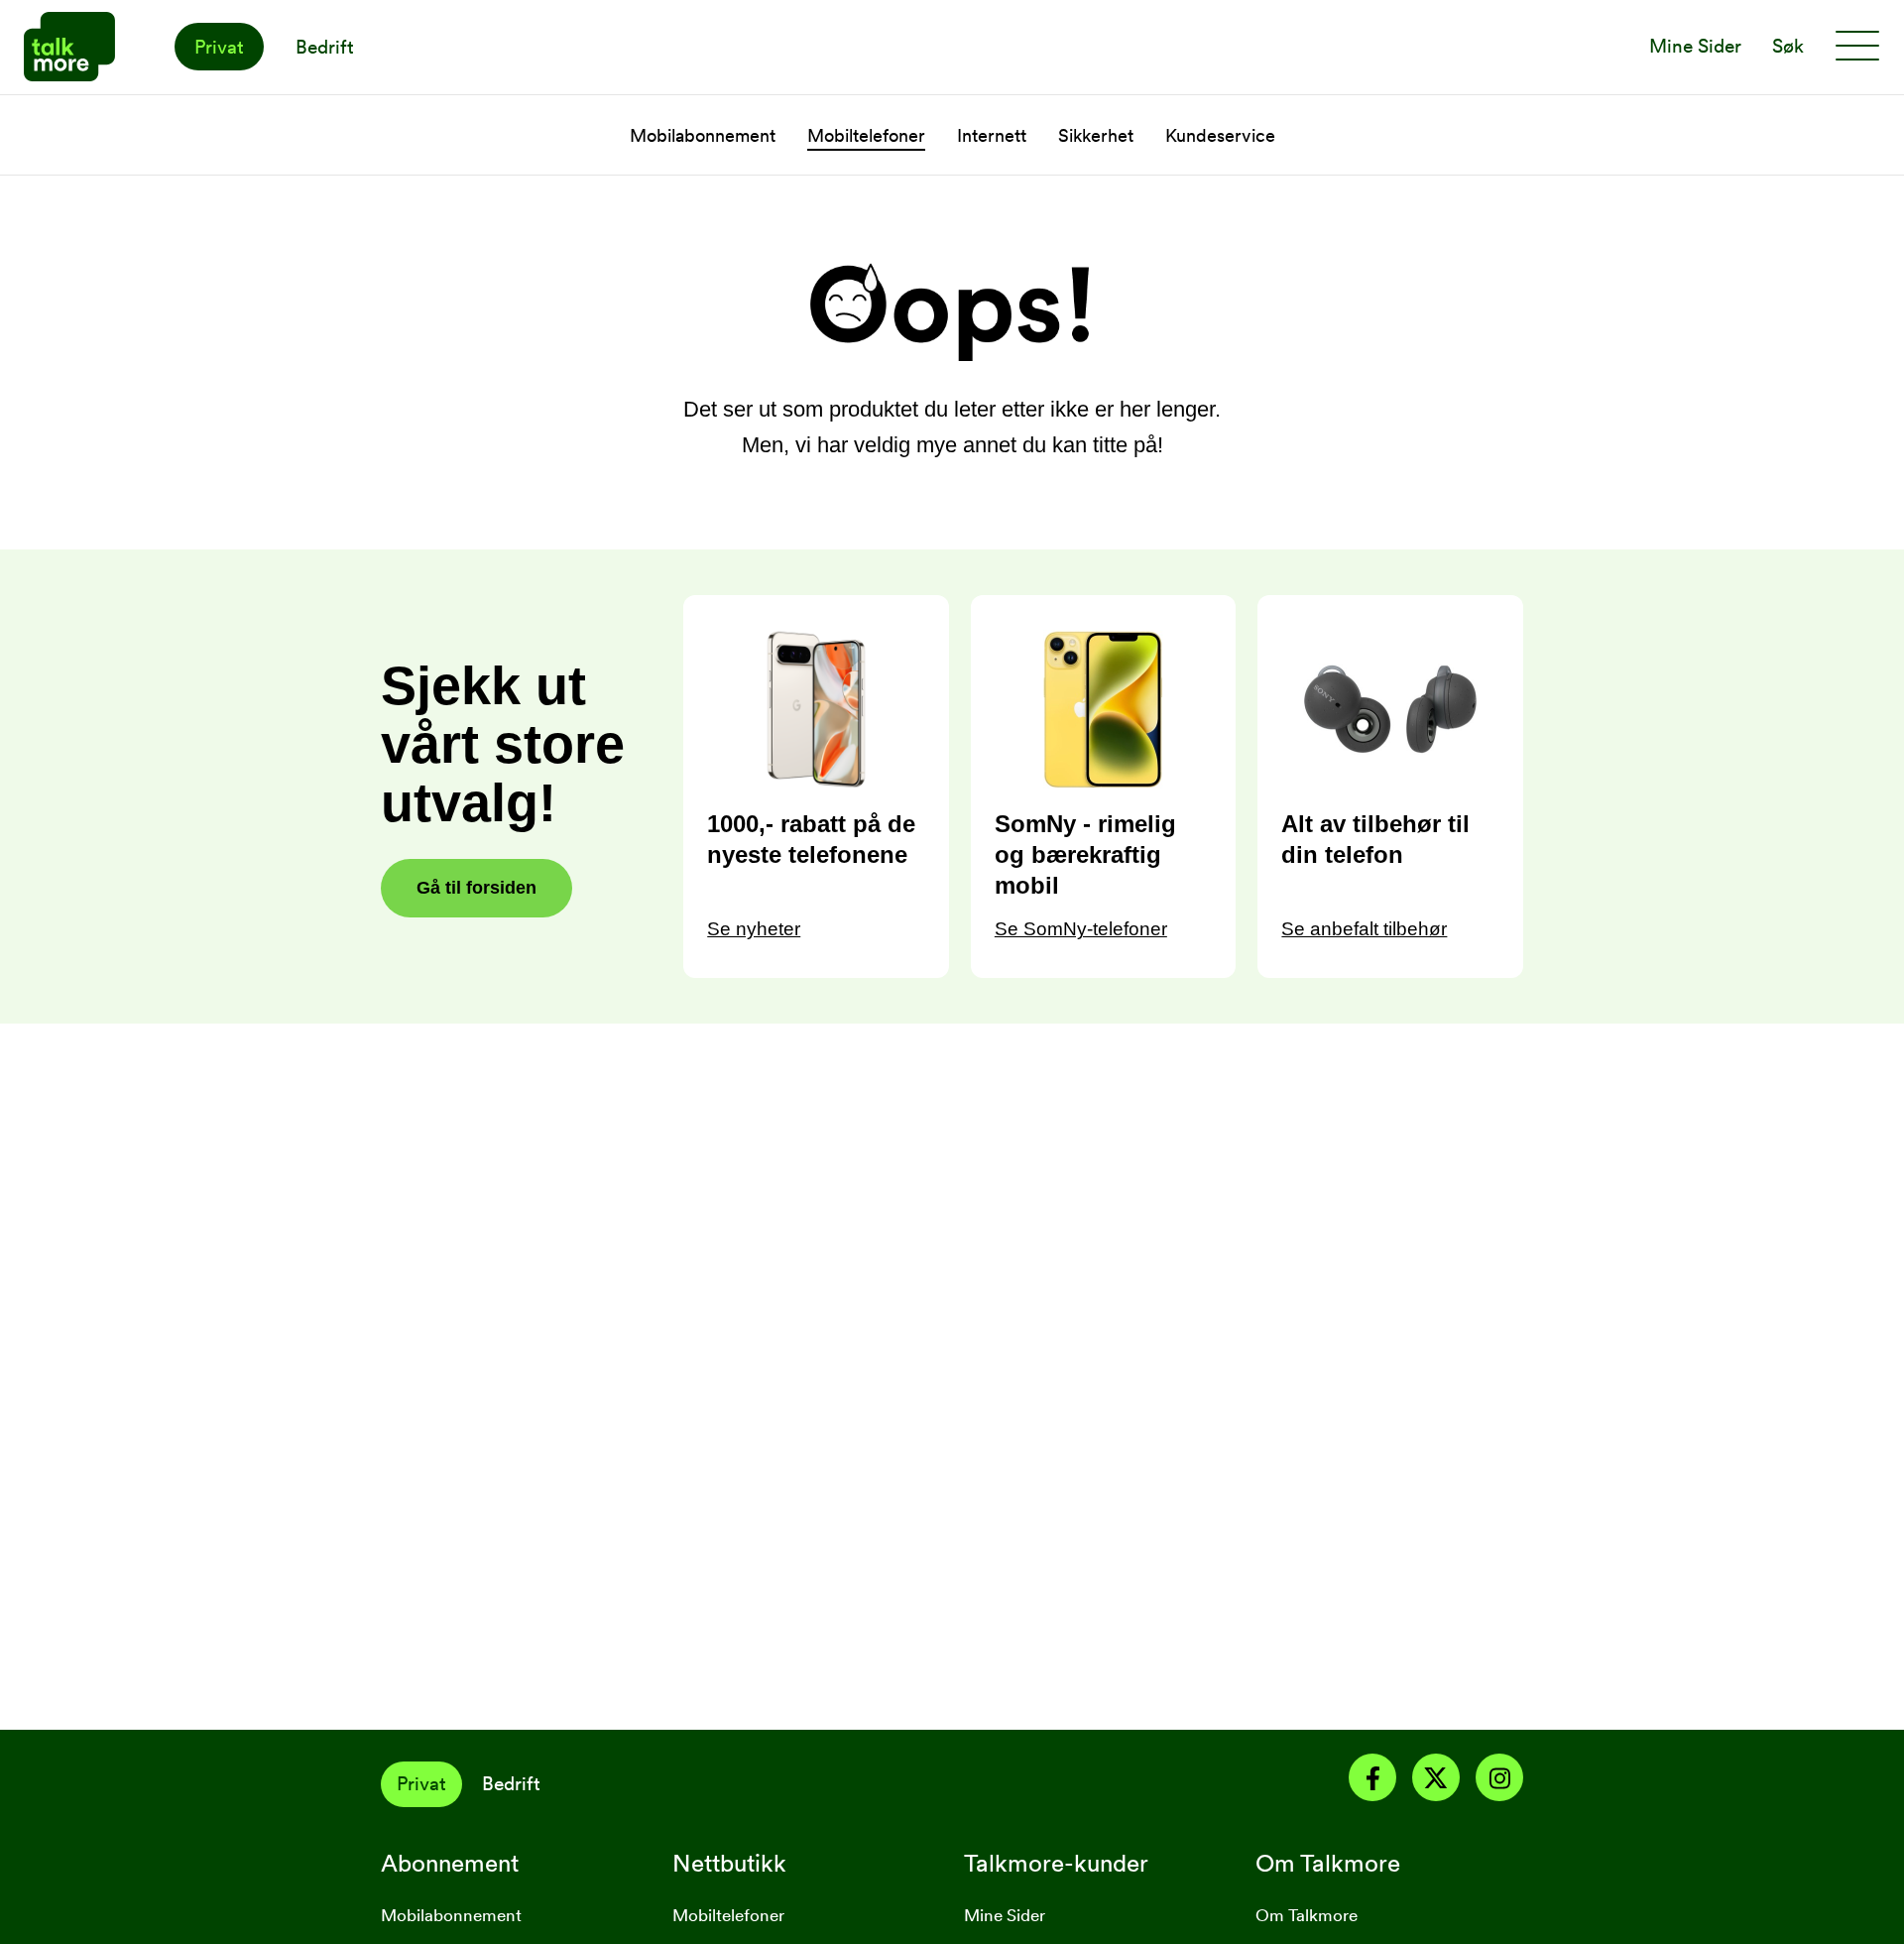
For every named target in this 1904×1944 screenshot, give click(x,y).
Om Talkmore (1307, 1915)
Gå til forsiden (476, 888)
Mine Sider (1005, 1915)
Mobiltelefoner (866, 135)
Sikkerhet (1096, 135)
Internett (992, 135)
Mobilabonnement (703, 135)
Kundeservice (1220, 135)
